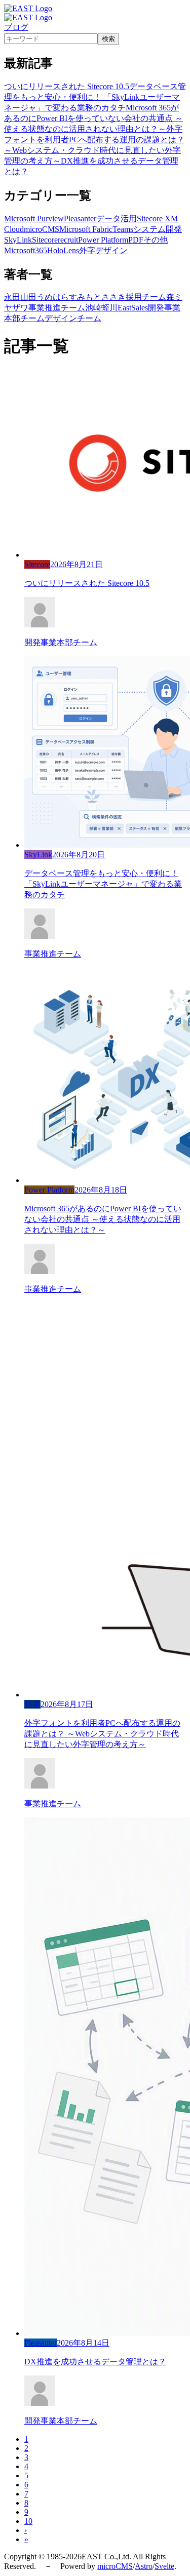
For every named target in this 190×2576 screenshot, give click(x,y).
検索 (108, 39)
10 (28, 2521)
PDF (136, 240)
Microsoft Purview (34, 219)
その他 (156, 240)
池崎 (93, 308)
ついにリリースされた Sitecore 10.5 (67, 86)
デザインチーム (73, 318)
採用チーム (146, 297)
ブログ (16, 27)
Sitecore (45, 240)
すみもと (85, 297)
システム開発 (158, 229)
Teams (123, 229)
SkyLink (18, 240)
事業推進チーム (57, 308)
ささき (113, 297)
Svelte (164, 2566)
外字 (87, 250)
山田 (28, 297)
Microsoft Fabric (86, 229)
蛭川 (109, 308)
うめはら (53, 297)
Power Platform (103, 240)
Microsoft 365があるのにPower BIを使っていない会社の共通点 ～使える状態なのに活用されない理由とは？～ (93, 118)
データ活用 (117, 219)
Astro (144, 2566)
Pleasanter (80, 219)
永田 (12, 297)
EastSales (133, 308)
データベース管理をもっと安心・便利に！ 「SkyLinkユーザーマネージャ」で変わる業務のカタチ (95, 97)
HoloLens (63, 250)
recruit (68, 240)
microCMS (42, 229)
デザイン (111, 250)
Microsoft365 (26, 250)
